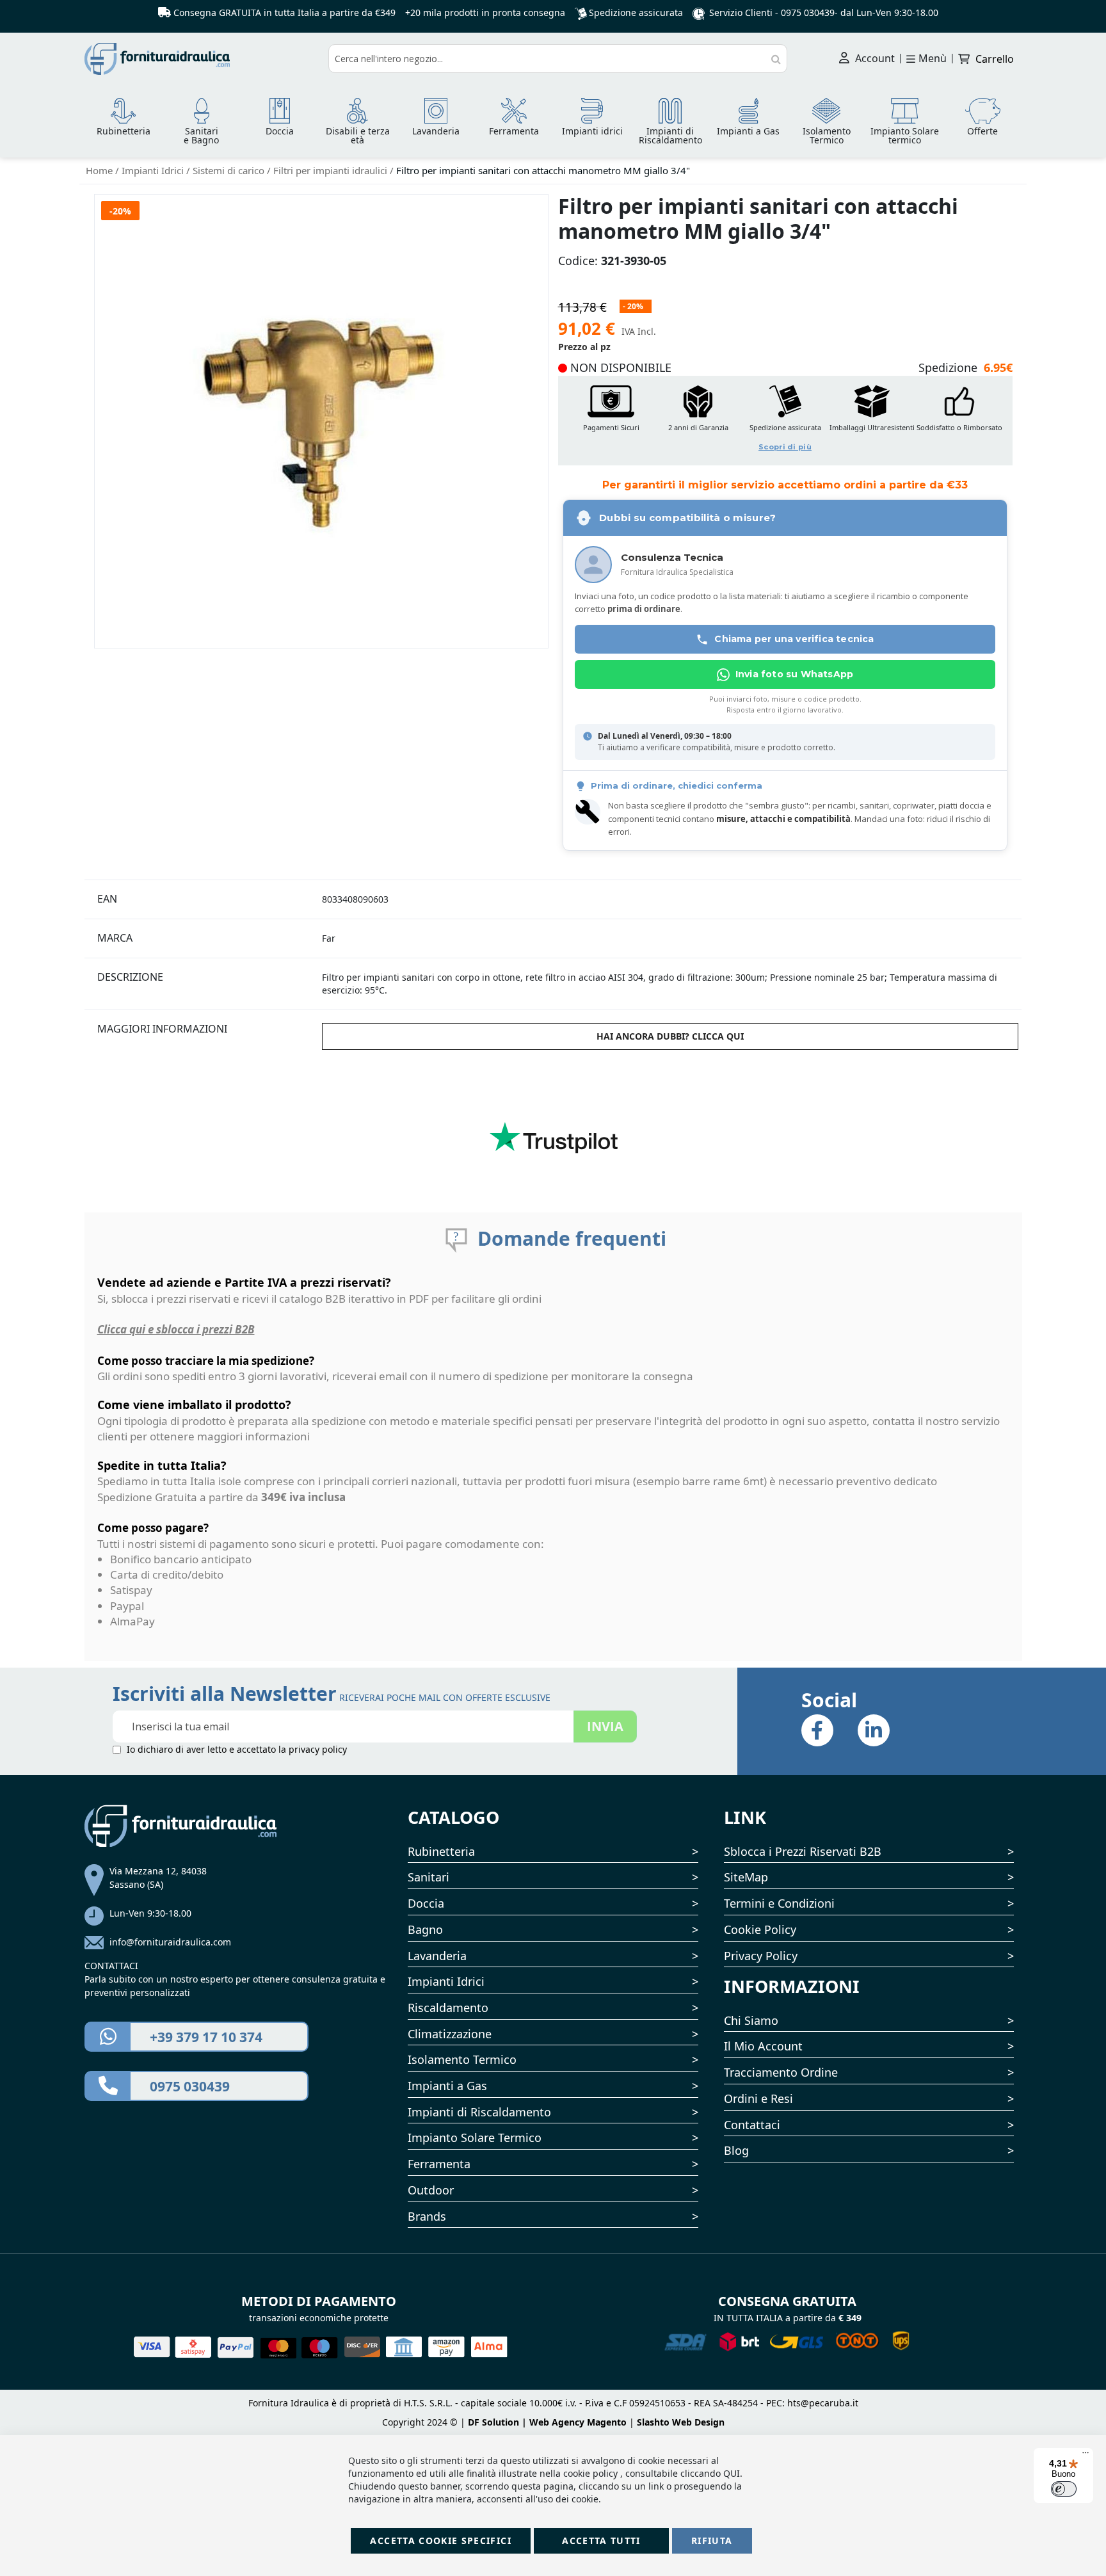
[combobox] (558, 59)
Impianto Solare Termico (475, 2137)
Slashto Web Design (681, 2422)
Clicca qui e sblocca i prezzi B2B (176, 1329)
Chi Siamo (751, 2020)
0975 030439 (808, 12)
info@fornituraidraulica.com (170, 1942)
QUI (732, 2473)
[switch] (1064, 2489)
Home (100, 170)
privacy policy (318, 1749)
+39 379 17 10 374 (206, 2037)
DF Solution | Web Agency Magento (547, 2422)
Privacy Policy (761, 1956)
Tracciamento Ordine (781, 2072)
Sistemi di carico (230, 170)
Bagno (425, 1929)
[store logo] (202, 59)
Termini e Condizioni (779, 1903)
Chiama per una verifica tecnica (794, 639)
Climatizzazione (450, 2034)
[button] (785, 420)
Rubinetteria (441, 1851)
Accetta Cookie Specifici (440, 2540)
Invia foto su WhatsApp (794, 674)
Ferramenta (439, 2164)
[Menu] (1086, 2456)
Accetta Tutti (601, 2540)
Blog (736, 2150)
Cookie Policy (760, 1929)
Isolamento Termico (462, 2059)
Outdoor (431, 2190)
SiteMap (746, 1877)
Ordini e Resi (758, 2098)
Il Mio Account (763, 2046)
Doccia (426, 1903)
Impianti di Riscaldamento (479, 2112)
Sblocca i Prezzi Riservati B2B (803, 1851)
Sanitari (429, 1877)
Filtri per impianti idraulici (332, 170)
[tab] (202, 899)
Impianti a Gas (447, 2086)
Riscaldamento (448, 2008)
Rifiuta (712, 2540)
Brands (427, 2216)
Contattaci (752, 2125)
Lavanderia (437, 1956)
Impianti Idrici (154, 170)
